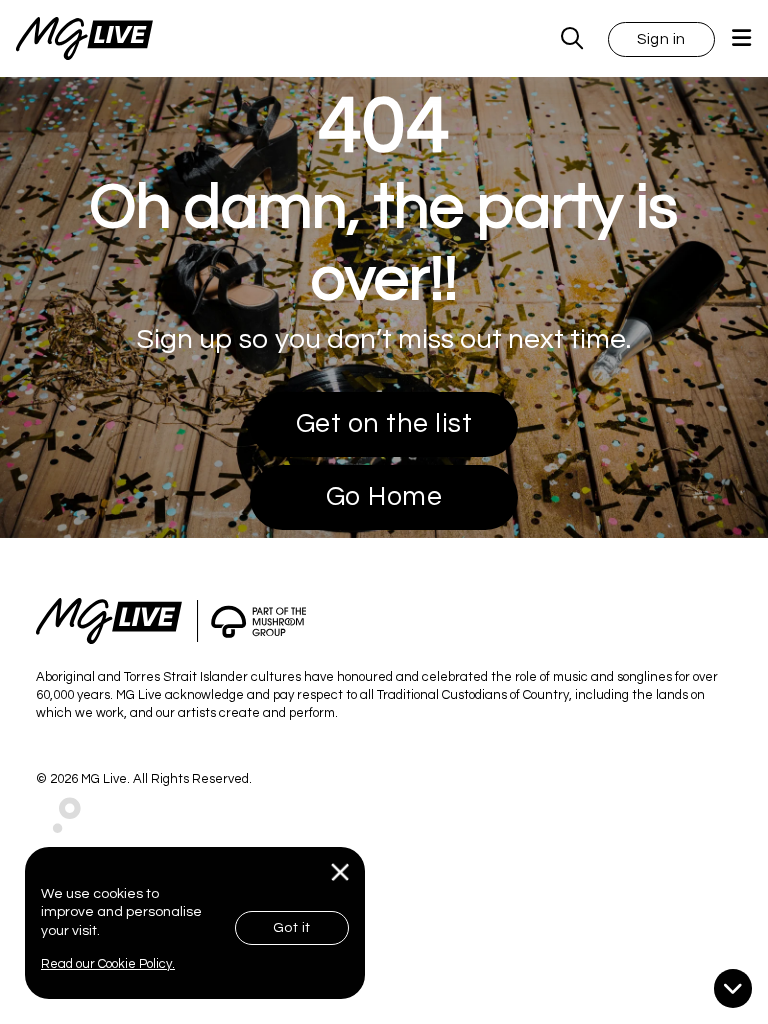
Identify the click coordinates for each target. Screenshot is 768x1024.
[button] (661, 38)
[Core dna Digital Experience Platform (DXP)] (58, 810)
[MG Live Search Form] (572, 38)
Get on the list (384, 424)
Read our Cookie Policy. (108, 964)
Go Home (384, 497)
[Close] (340, 872)
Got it (292, 928)
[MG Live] (76, 38)
